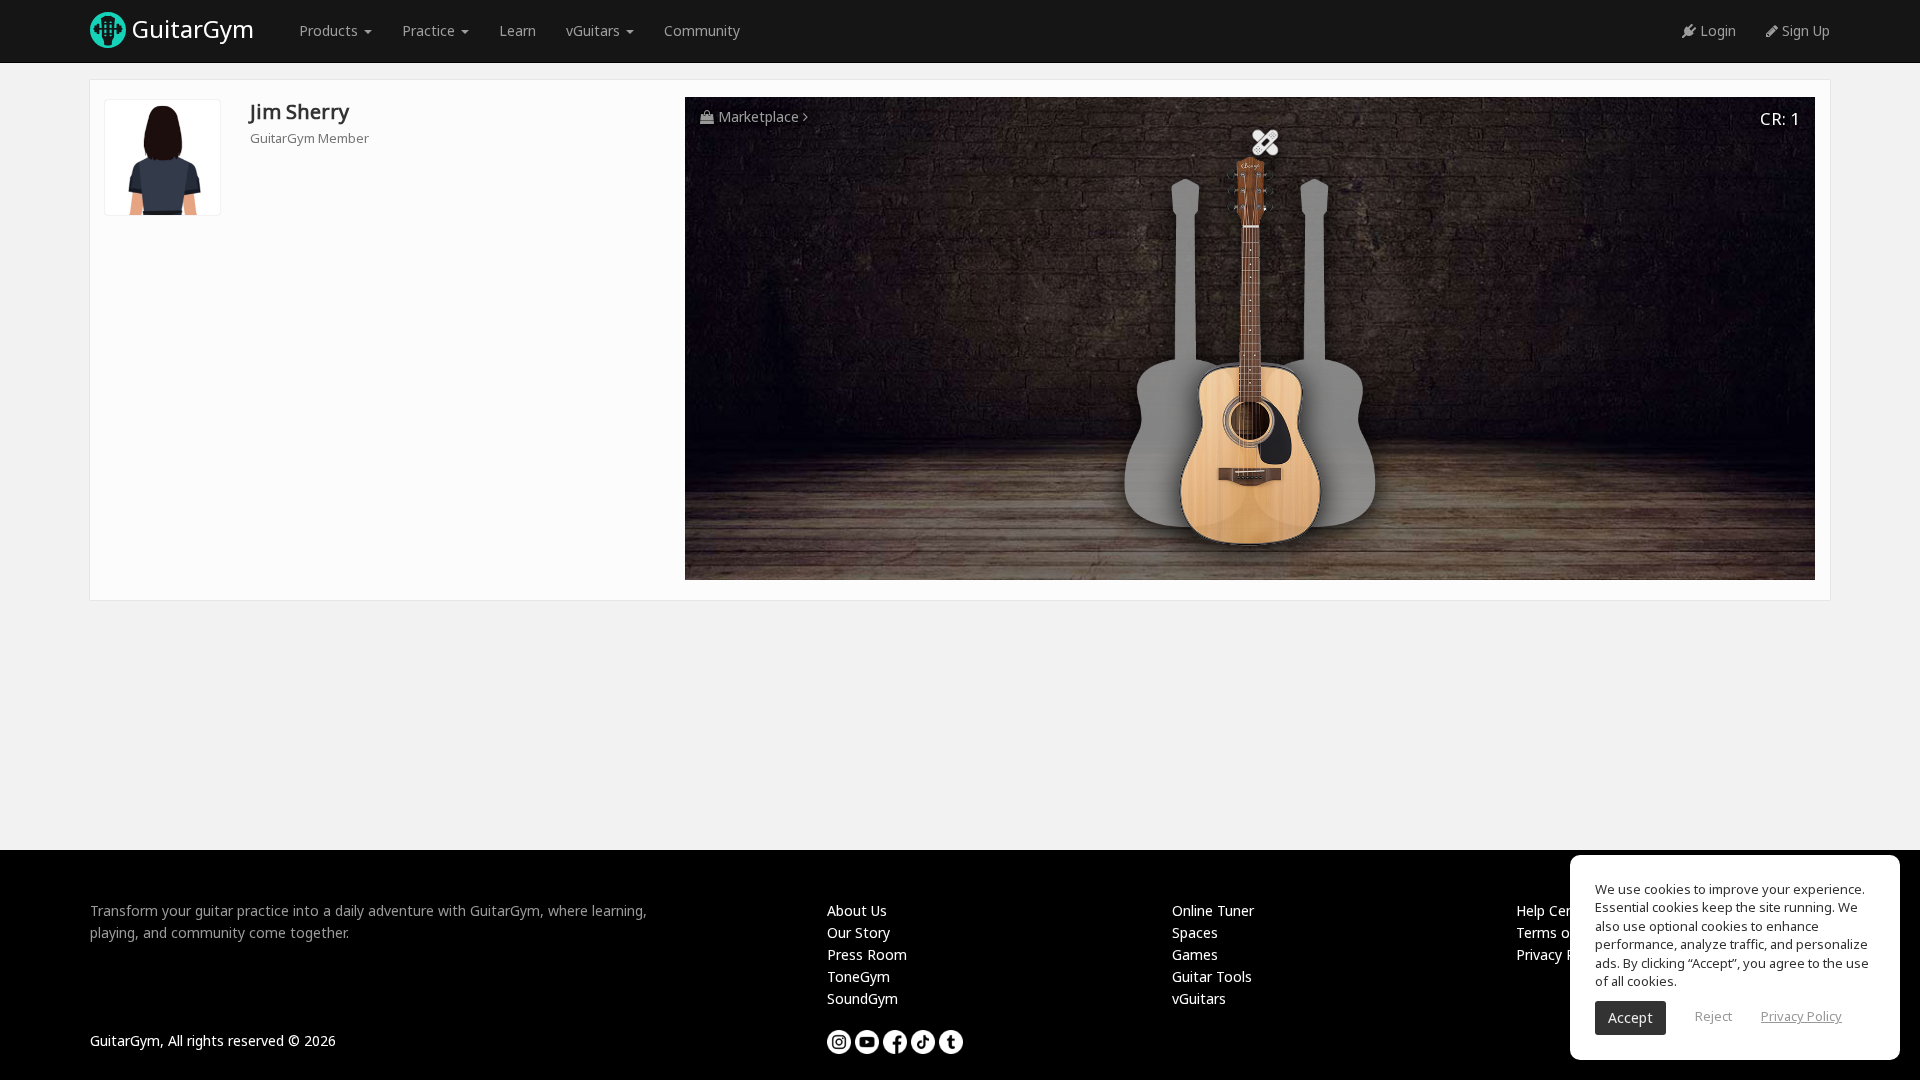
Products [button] (330, 30)
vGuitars (1199, 998)
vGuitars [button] (595, 30)
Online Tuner (1213, 910)
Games (1195, 954)
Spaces (1195, 932)
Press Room (867, 954)
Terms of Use (1559, 932)
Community (702, 30)
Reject (1713, 1016)
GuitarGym (190, 28)
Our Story (858, 932)
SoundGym (862, 998)
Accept (1630, 1017)
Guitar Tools (1212, 976)
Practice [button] (430, 30)
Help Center (1554, 910)
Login (1716, 30)
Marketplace (758, 116)
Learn (517, 30)
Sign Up (1804, 30)
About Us (857, 910)
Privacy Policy (1560, 954)
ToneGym (858, 976)
